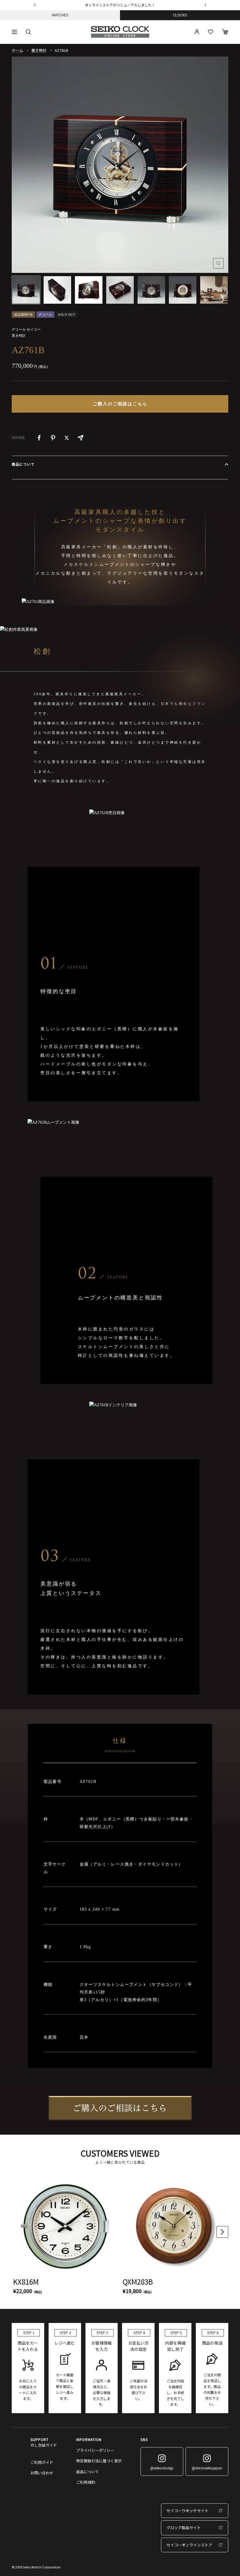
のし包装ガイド (44, 2445)
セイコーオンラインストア (189, 2545)
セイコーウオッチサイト (187, 2511)
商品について (23, 464)
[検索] (28, 32)
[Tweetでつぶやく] (67, 438)
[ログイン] (197, 32)
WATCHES (60, 15)
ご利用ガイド (42, 2462)
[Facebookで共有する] (39, 438)
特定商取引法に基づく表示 (99, 2461)
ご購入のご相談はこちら (120, 404)
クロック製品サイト (184, 2528)
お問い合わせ (42, 2473)
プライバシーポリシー (95, 2450)
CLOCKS (180, 15)
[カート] (225, 32)
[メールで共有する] (80, 438)
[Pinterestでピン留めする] (53, 438)
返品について (88, 2472)
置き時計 (39, 50)
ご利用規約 (86, 2482)
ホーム (17, 50)
